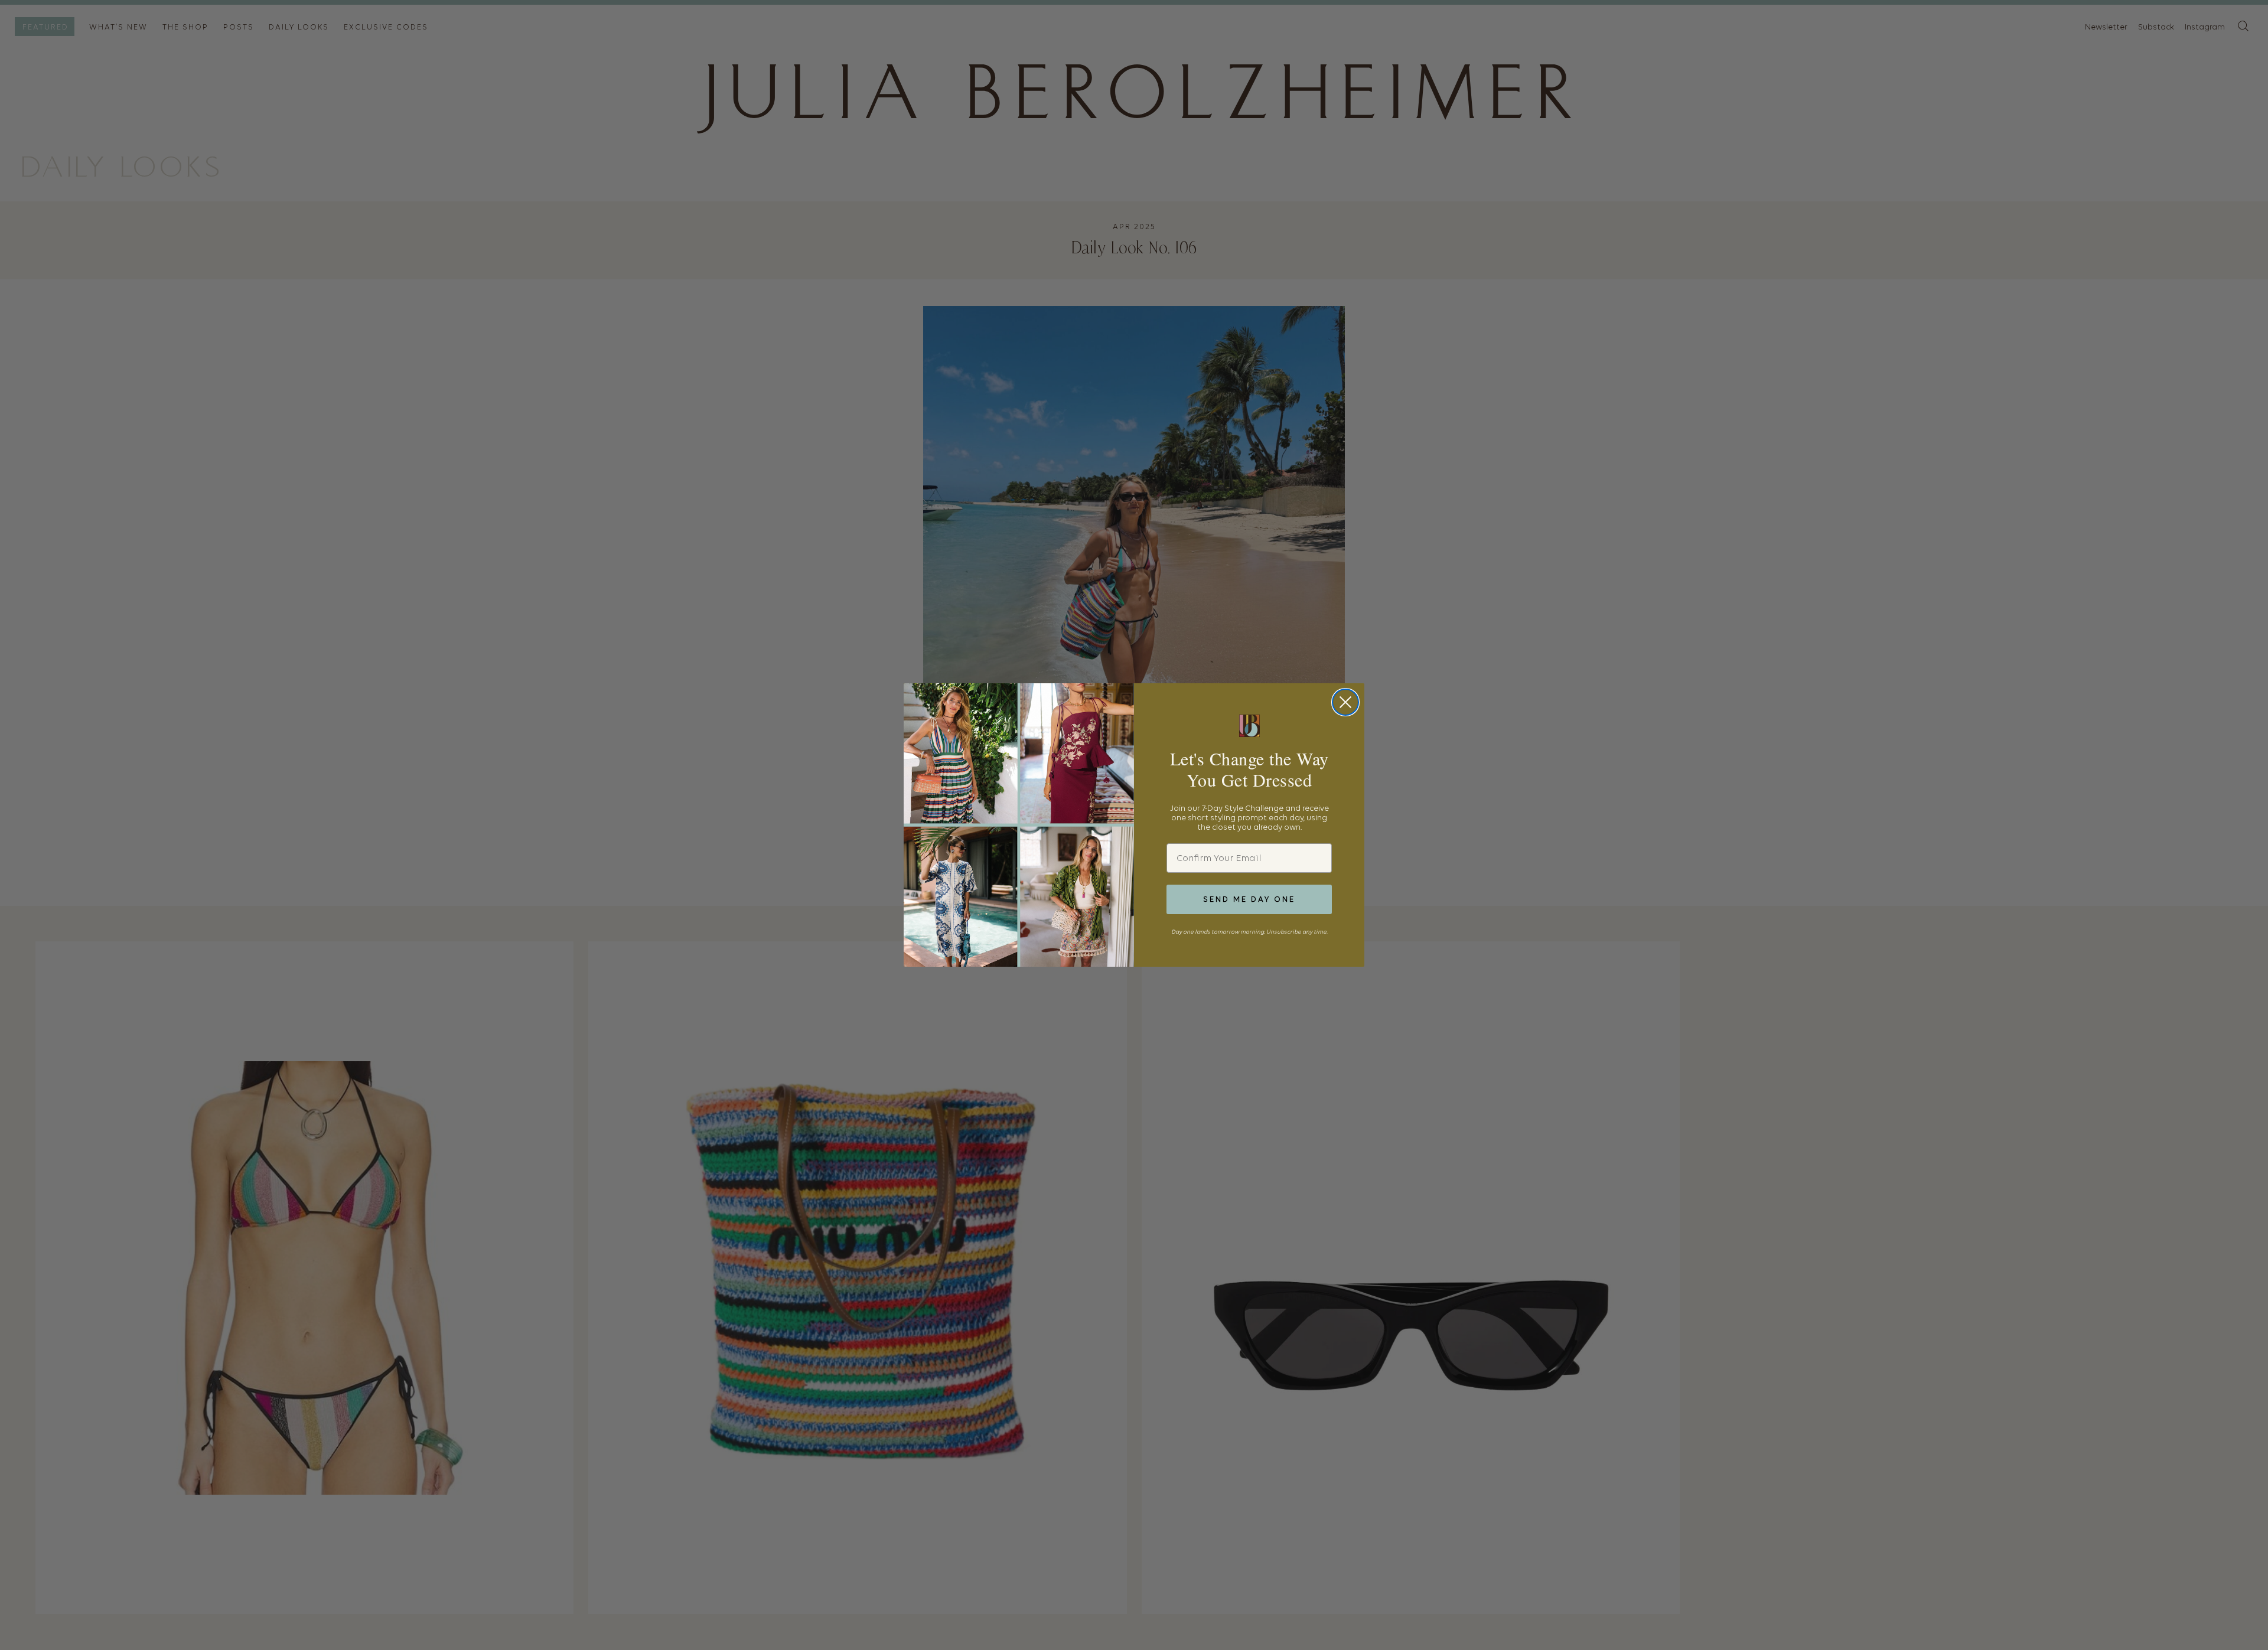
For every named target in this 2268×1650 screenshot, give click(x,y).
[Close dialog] (1345, 702)
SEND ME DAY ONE (1249, 899)
